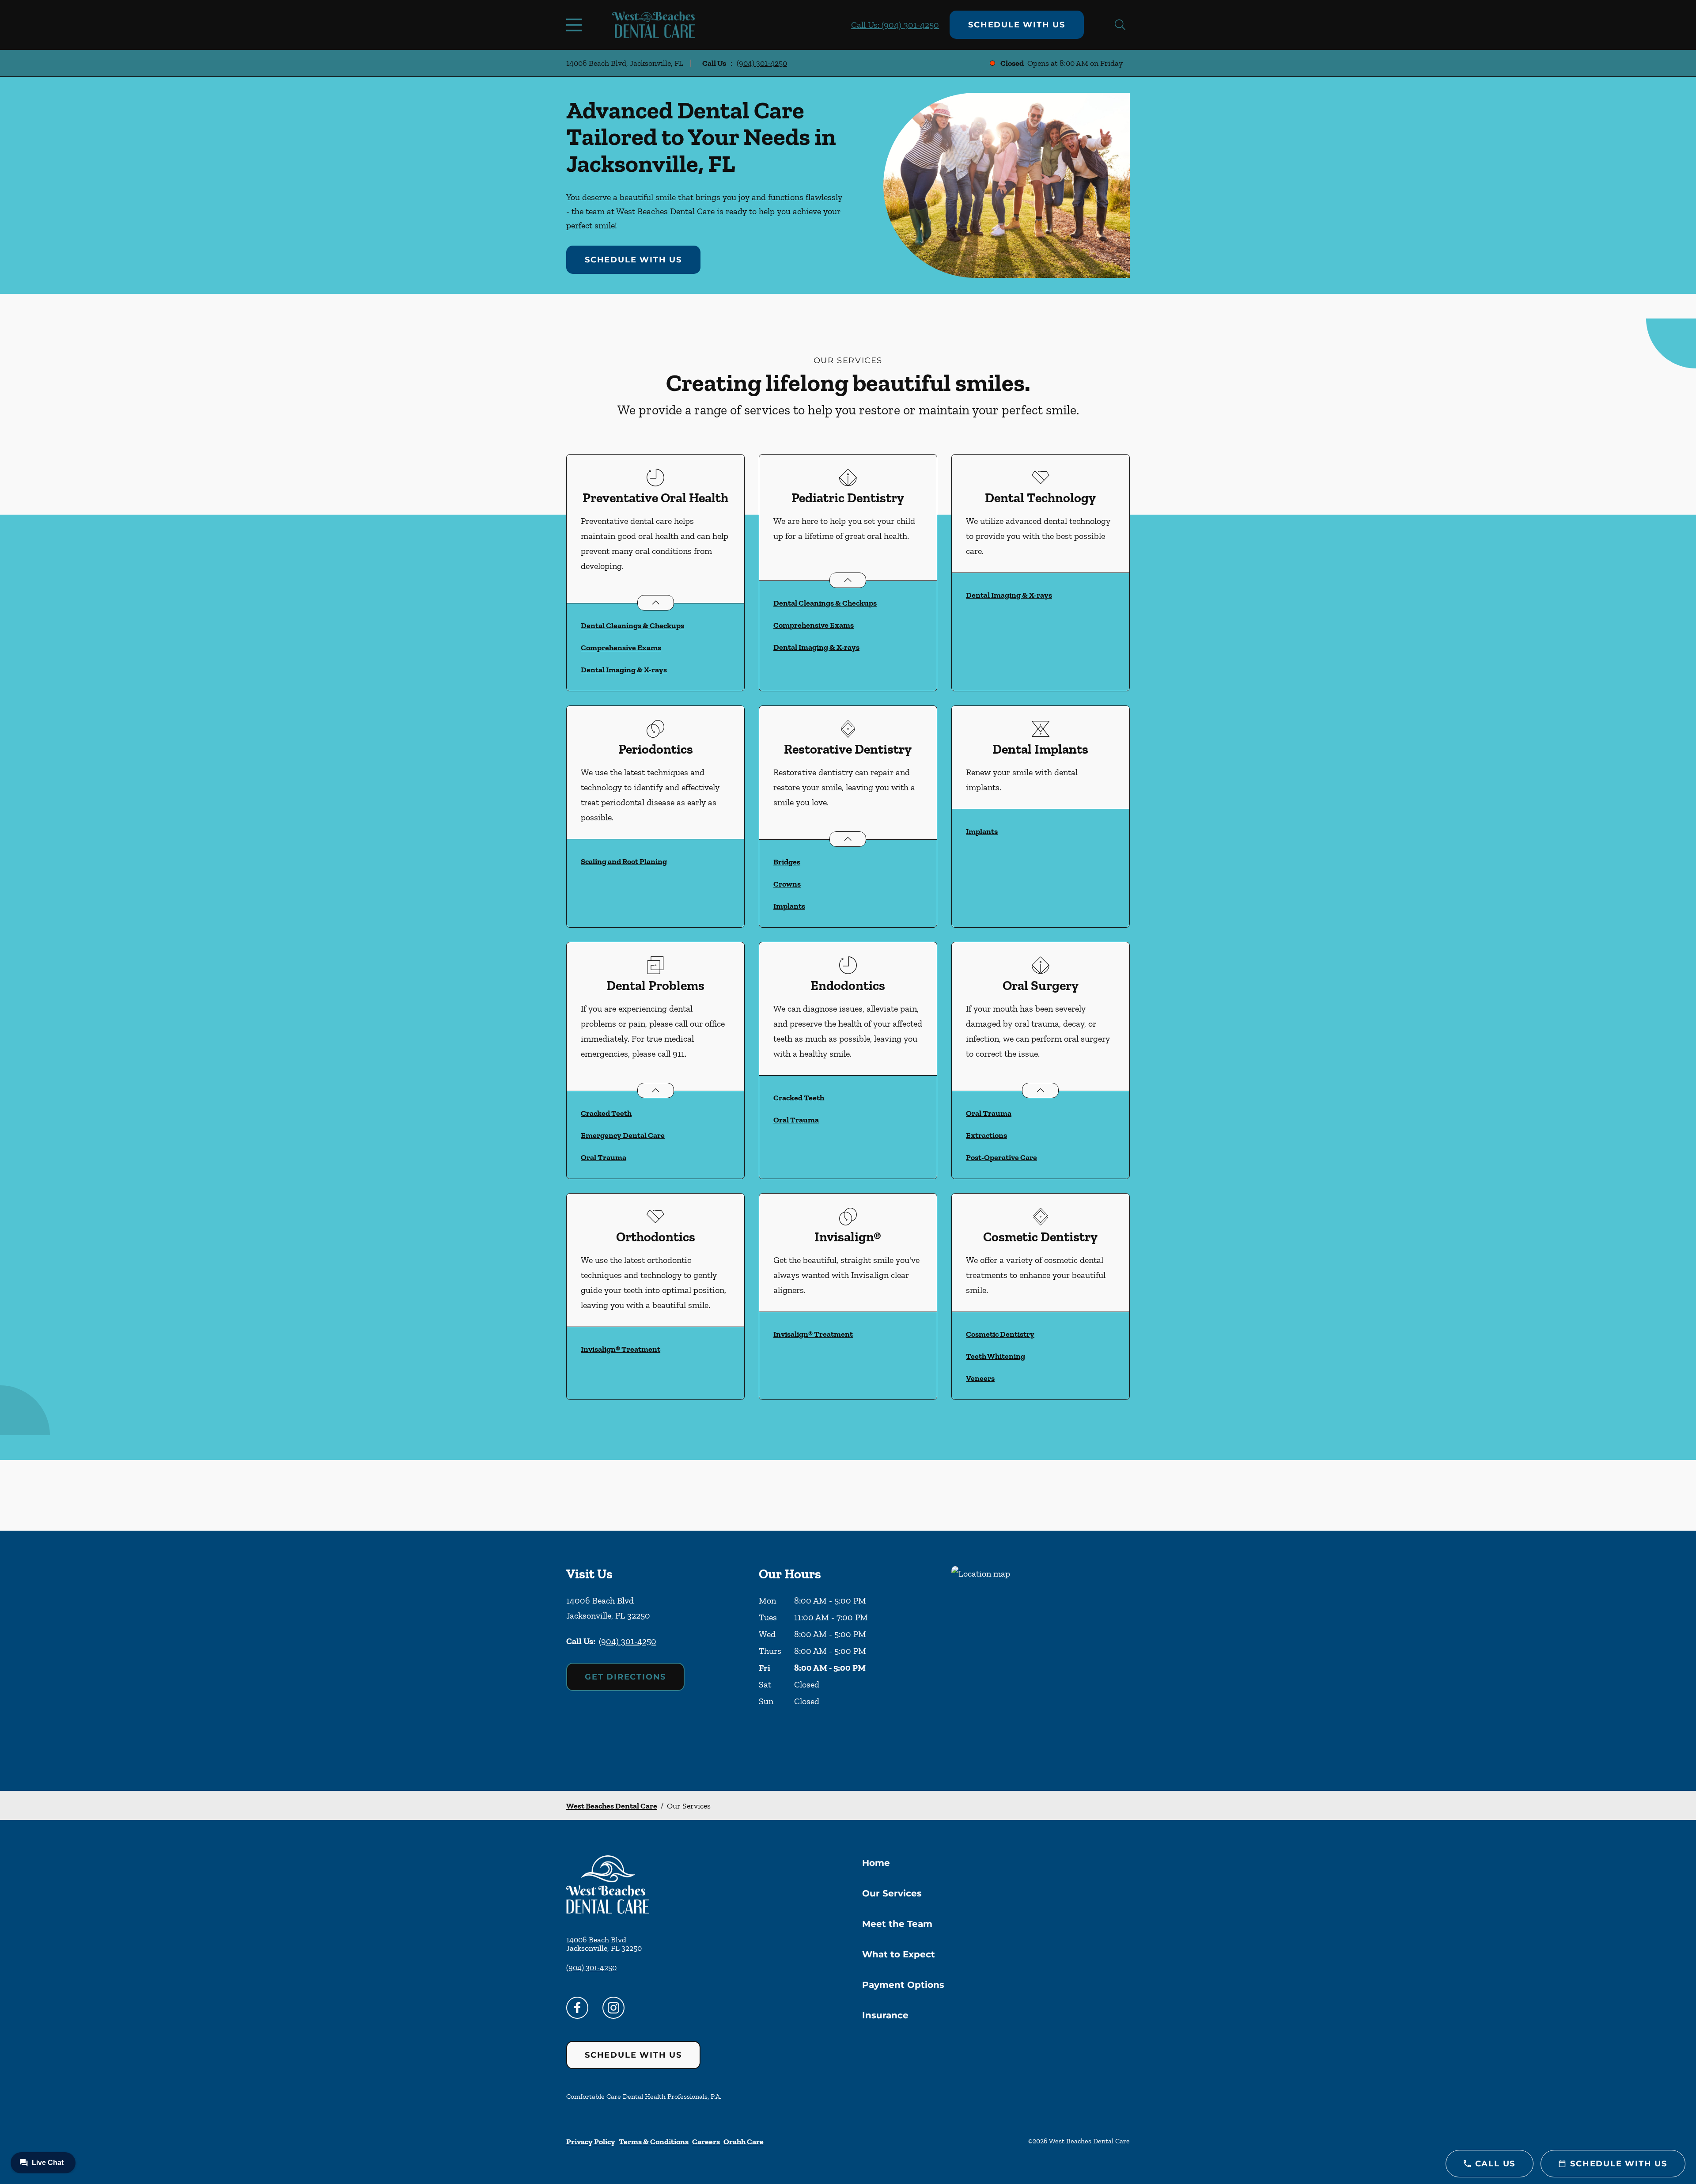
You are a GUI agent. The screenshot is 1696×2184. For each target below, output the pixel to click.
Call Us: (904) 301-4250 (895, 25)
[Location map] (1041, 1661)
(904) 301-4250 (762, 63)
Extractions (986, 1135)
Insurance (885, 2015)
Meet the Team (897, 1924)
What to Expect (899, 1954)
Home (876, 1863)
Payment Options (903, 1985)
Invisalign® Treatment (621, 1349)
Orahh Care (744, 2142)
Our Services (892, 1893)
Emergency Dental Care (623, 1135)
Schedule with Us (1017, 25)
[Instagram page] (613, 2008)
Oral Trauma (604, 1157)
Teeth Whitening (996, 1356)
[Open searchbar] (1120, 25)
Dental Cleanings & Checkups (632, 626)
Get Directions (625, 1677)
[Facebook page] (577, 2008)
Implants (789, 906)
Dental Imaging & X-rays (624, 670)
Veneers (980, 1378)
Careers (706, 2142)
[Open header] (576, 25)
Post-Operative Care (1001, 1157)
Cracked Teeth (606, 1113)
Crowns (787, 884)
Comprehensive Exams (621, 648)
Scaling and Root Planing (624, 861)
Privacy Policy (591, 2142)
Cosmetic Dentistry (1000, 1334)
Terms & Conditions (654, 2142)
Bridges (787, 862)
